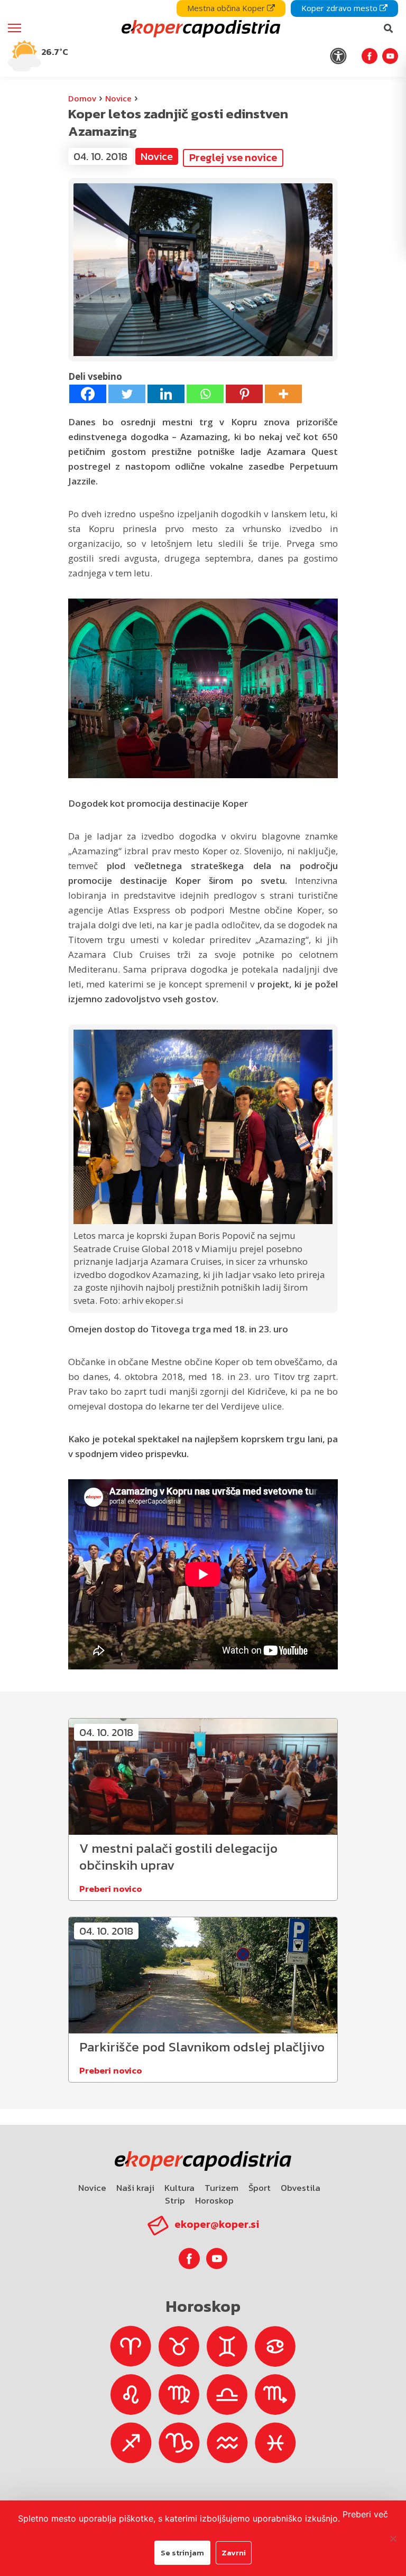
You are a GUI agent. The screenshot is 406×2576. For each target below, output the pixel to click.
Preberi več (365, 2514)
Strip (175, 2200)
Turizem (222, 2188)
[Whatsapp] (205, 394)
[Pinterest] (244, 394)
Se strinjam (182, 2552)
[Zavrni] (393, 2538)
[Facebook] (88, 394)
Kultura (179, 2188)
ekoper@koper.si (217, 2224)
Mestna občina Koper (227, 8)
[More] (283, 394)
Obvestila (301, 2188)
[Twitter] (127, 394)
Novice (118, 98)
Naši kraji (135, 2188)
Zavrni (234, 2552)
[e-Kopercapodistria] (200, 29)
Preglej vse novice (233, 157)
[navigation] (203, 38)
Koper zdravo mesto (340, 8)
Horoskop (214, 2200)
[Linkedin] (166, 394)
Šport (260, 2188)
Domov (82, 98)
